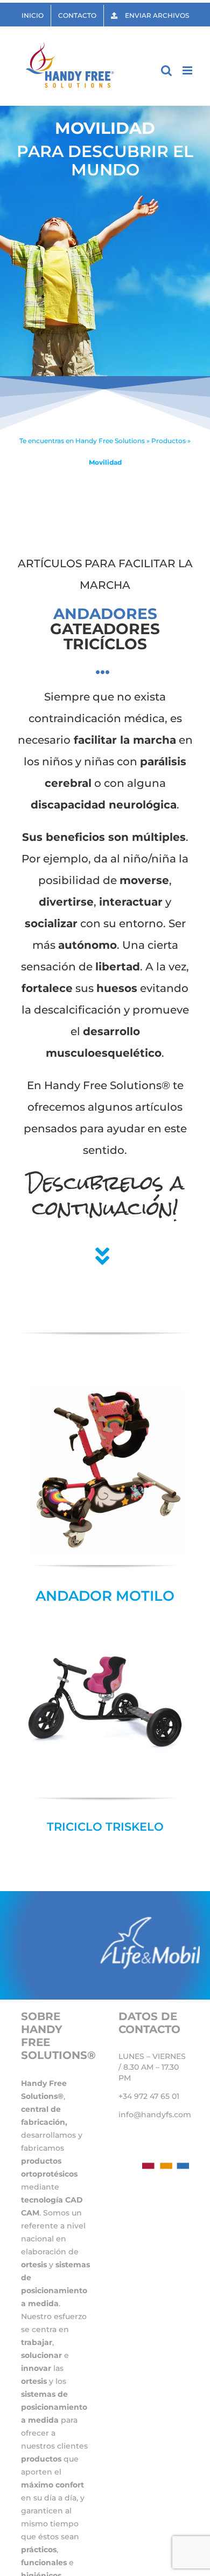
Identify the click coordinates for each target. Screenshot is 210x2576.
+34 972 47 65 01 (149, 2096)
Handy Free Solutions (110, 441)
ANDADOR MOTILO (105, 1596)
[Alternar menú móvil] (188, 70)
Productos (169, 441)
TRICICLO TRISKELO (105, 1827)
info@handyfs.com (155, 2115)
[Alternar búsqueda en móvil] (166, 70)
